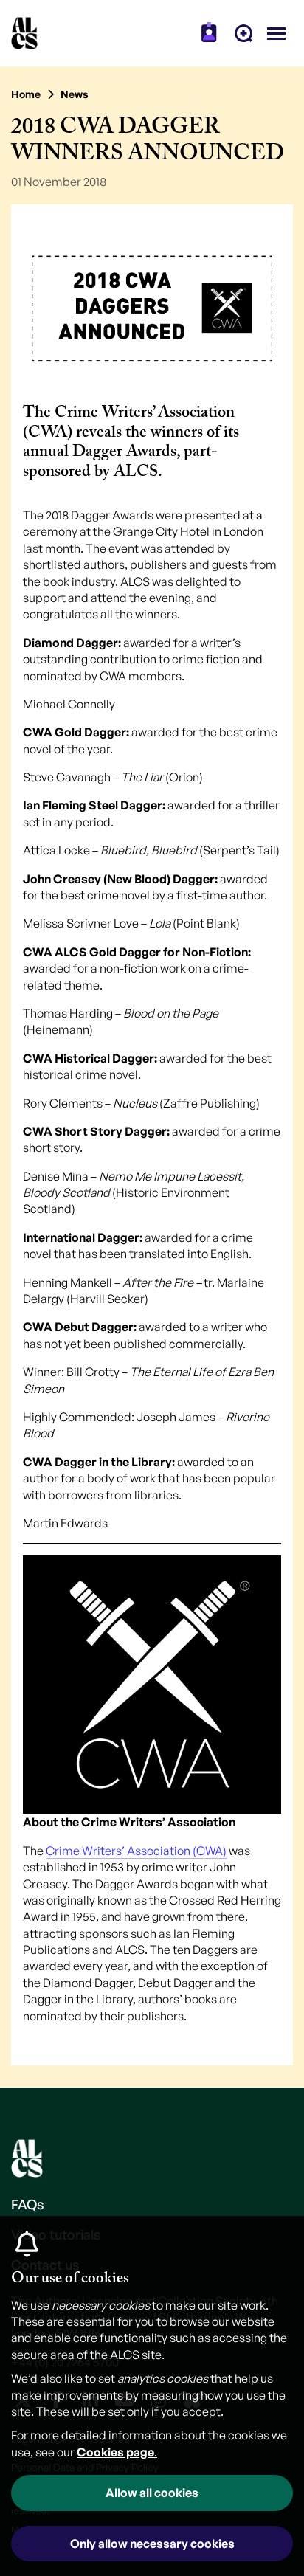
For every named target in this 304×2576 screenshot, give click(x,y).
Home (26, 94)
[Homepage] (24, 33)
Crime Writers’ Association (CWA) (136, 1851)
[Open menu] (276, 33)
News (75, 94)
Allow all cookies (152, 2493)
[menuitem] (209, 33)
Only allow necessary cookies (152, 2544)
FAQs (28, 2204)
